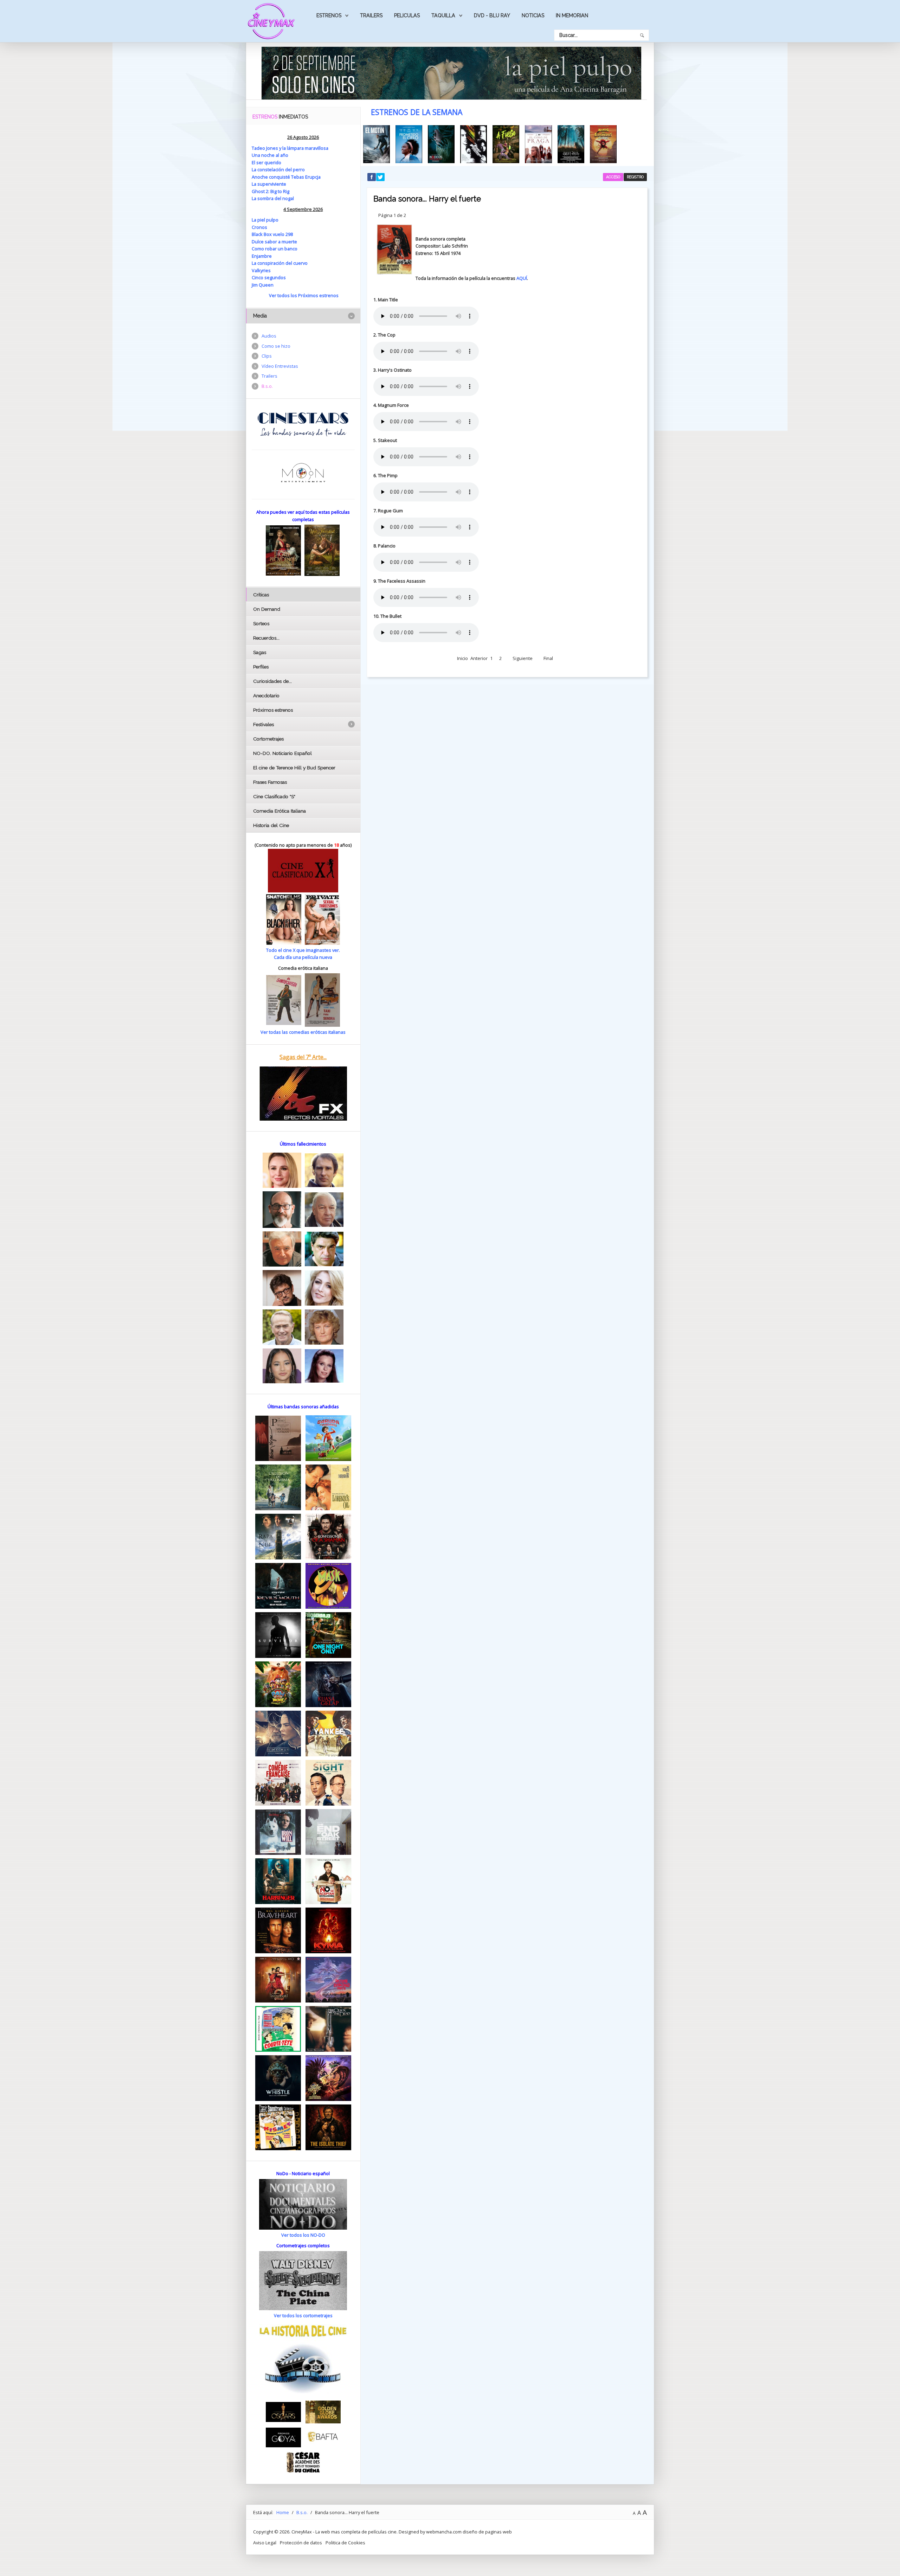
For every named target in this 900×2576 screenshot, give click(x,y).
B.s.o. (267, 386)
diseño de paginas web (487, 2532)
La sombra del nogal (273, 198)
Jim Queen (263, 285)
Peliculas (407, 15)
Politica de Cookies (345, 2543)
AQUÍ (522, 278)
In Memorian (572, 15)
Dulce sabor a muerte (274, 242)
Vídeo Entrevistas (280, 366)
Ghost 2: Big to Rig (271, 191)
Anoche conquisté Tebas (278, 177)
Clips (267, 356)
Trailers (371, 15)
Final (548, 658)
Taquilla (443, 15)
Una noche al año (270, 155)
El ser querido (266, 162)
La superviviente (269, 184)
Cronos (259, 227)
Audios (269, 336)
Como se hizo (276, 346)
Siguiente (523, 658)
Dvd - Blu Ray (492, 15)
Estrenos (329, 15)
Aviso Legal (265, 2543)
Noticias (533, 15)
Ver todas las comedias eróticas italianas (303, 1032)
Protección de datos (301, 2543)
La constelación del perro (278, 169)
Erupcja (313, 177)
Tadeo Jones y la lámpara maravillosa (290, 148)
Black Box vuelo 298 (272, 234)
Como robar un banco (275, 249)
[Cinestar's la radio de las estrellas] (303, 424)
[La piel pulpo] (451, 72)
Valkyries (261, 270)
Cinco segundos (269, 277)
